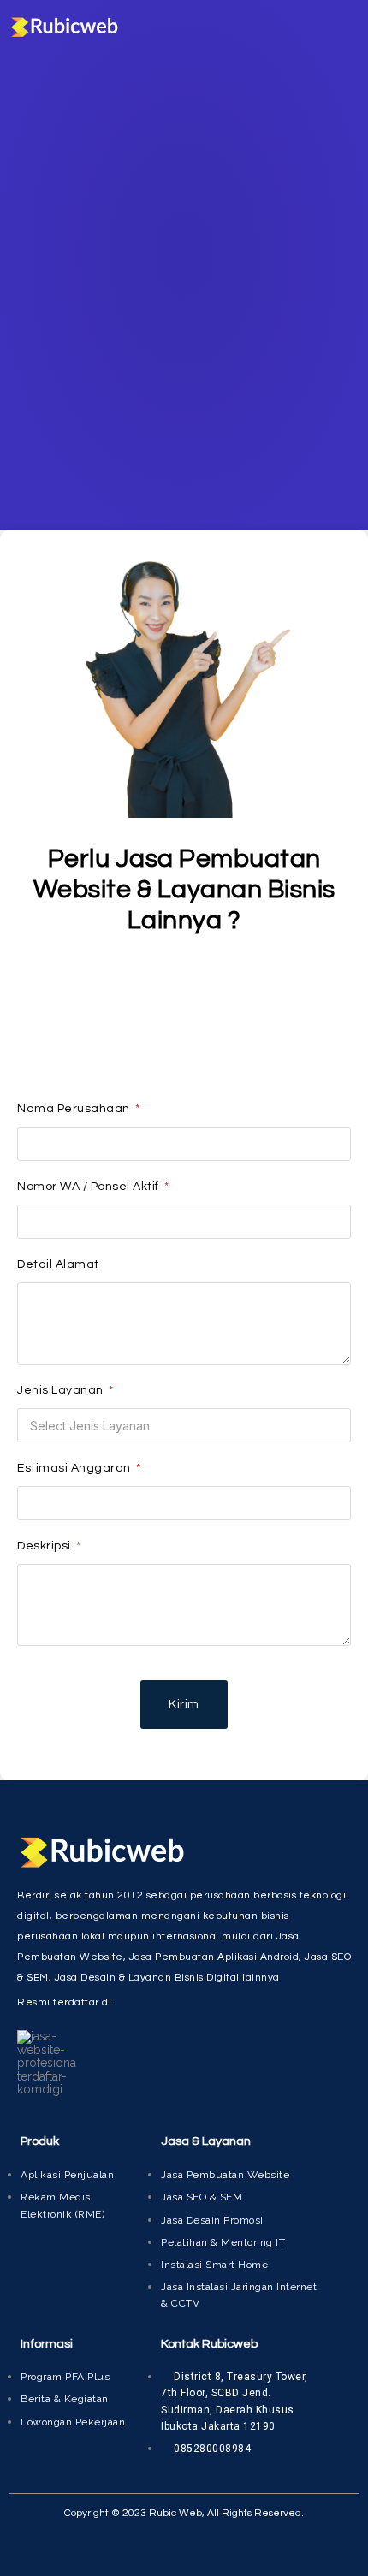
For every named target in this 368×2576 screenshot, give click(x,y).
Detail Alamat (58, 1264)
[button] (347, 27)
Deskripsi (45, 1546)
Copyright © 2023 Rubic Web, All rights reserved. (184, 2513)
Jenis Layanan (62, 1390)
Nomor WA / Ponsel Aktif (89, 1187)
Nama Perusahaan (75, 1109)
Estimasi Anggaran (75, 1468)
